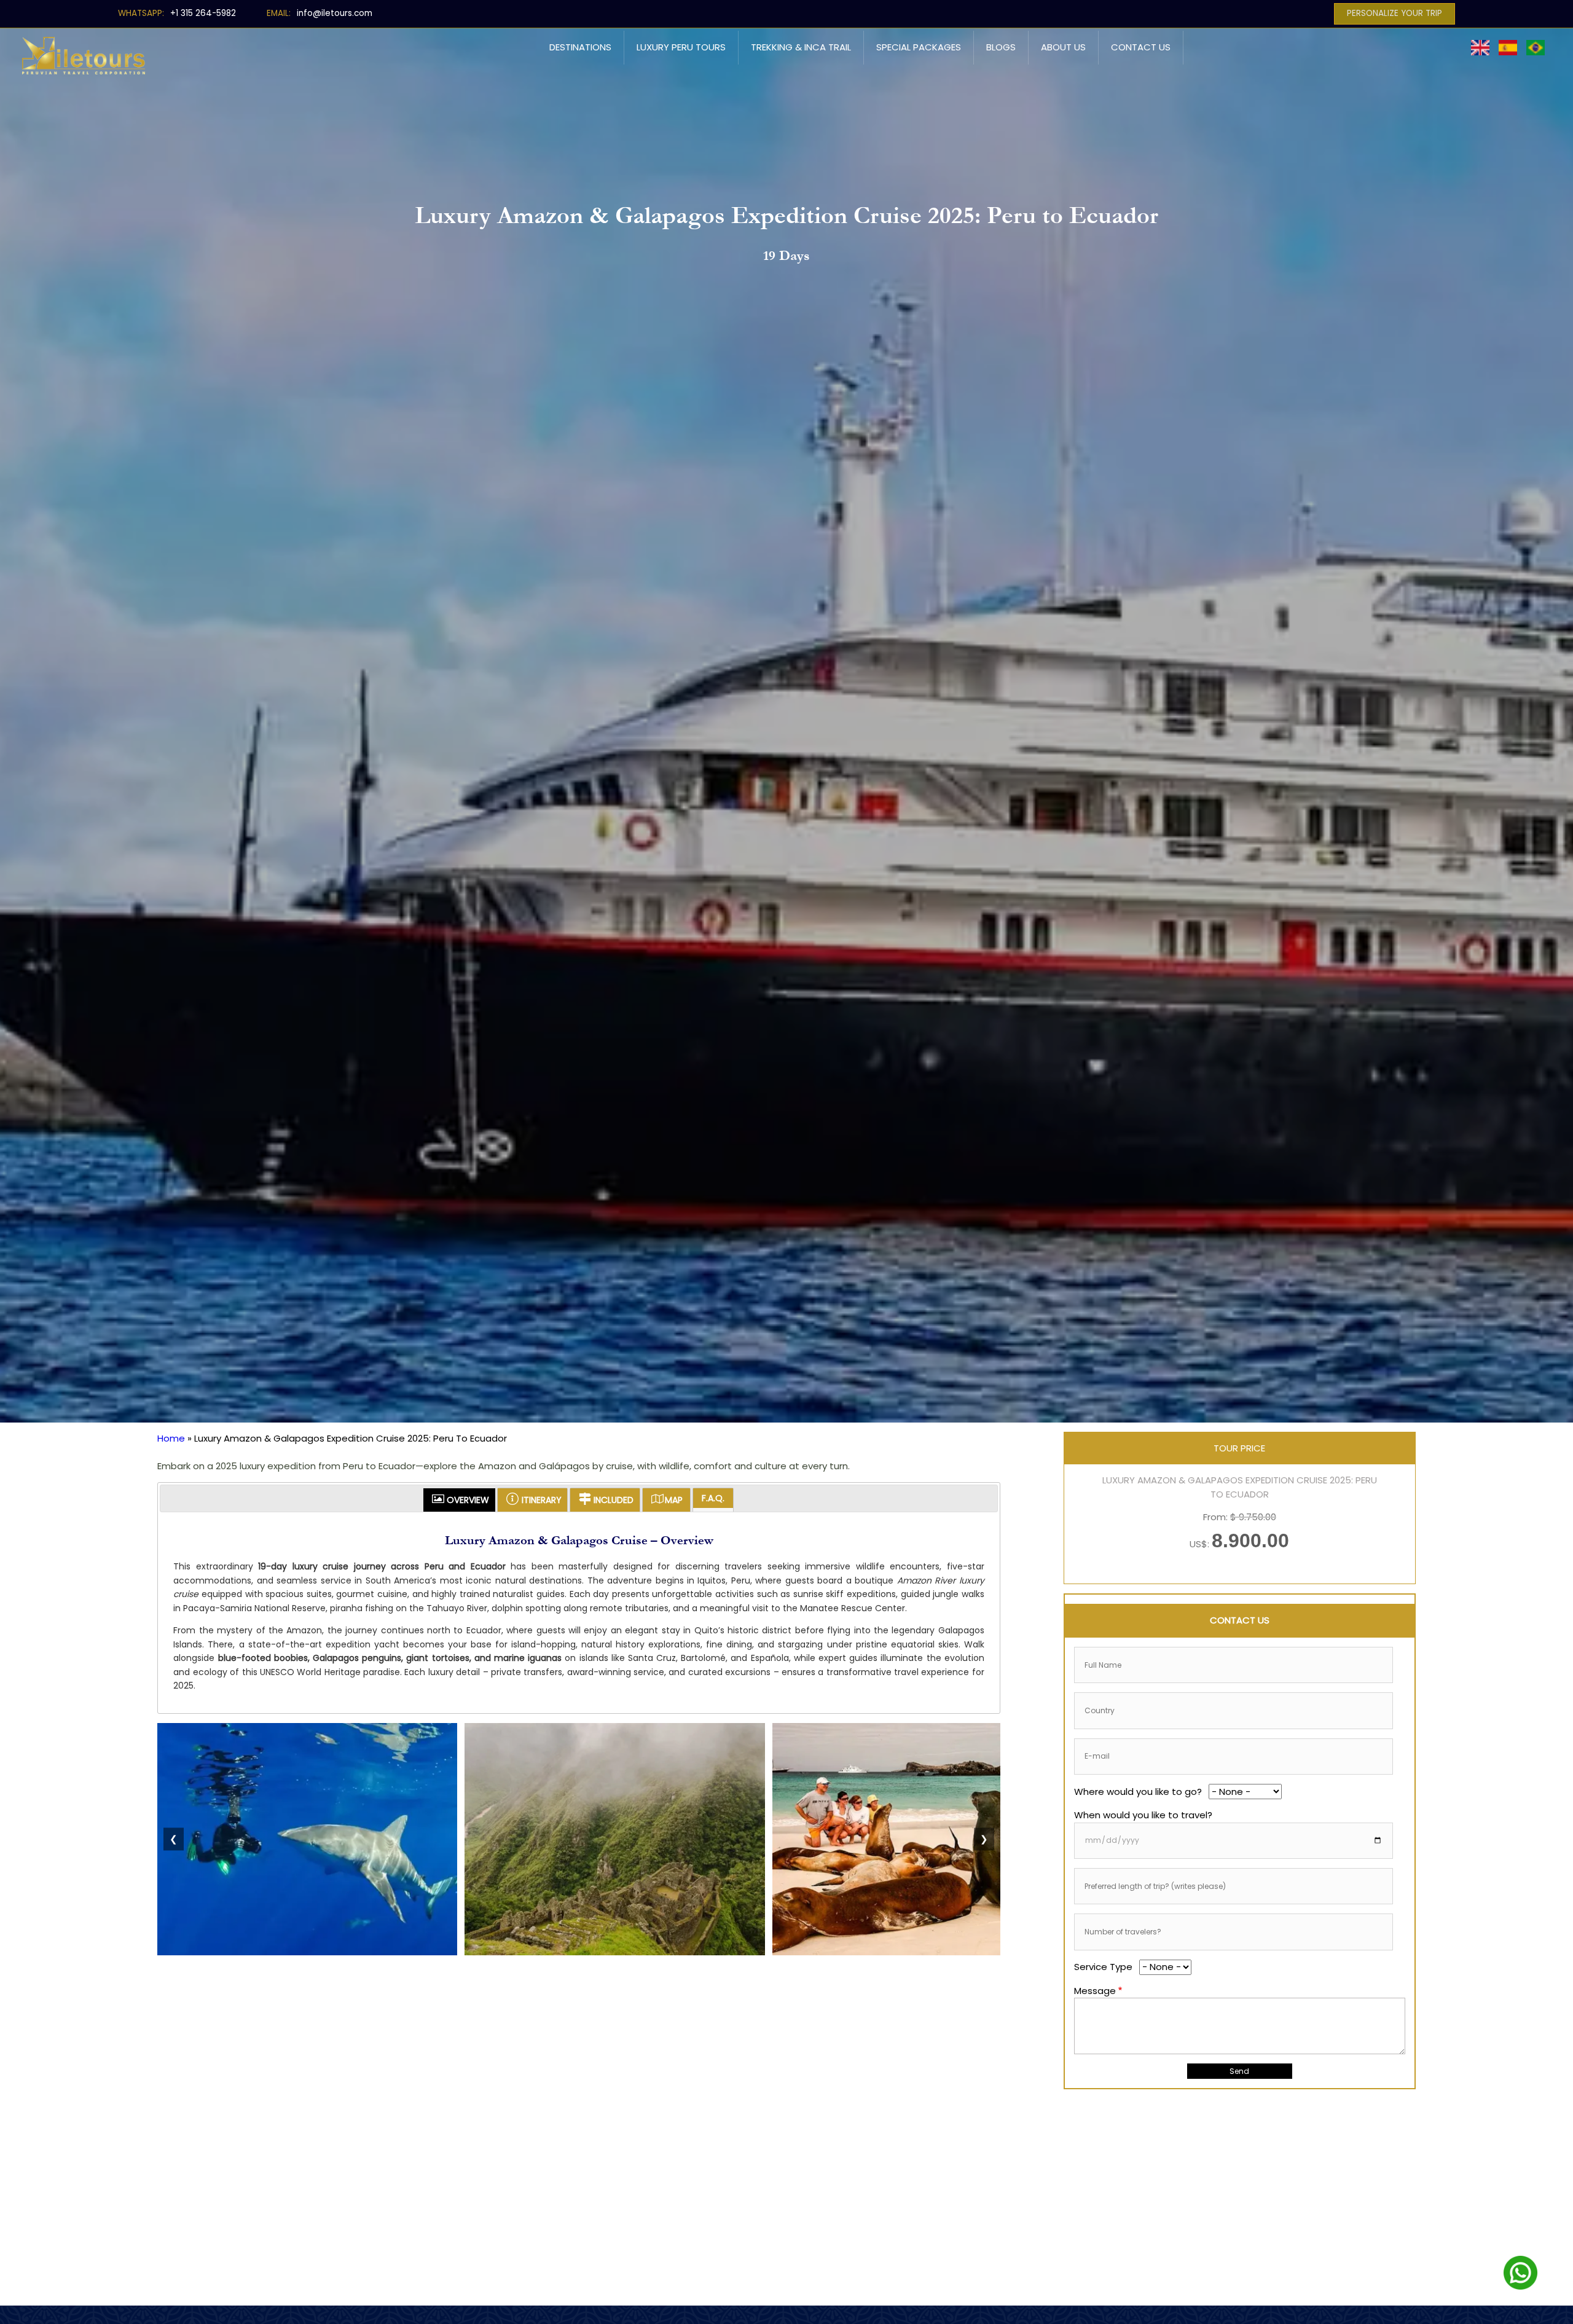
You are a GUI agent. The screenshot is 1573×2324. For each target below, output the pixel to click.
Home (171, 1438)
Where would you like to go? (1138, 1792)
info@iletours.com (335, 13)
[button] (307, 1952)
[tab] (459, 1500)
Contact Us (1141, 47)
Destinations (580, 47)
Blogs (1001, 47)
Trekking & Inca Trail (801, 47)
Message (1095, 1991)
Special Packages (919, 47)
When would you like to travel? (1143, 1815)
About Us (1063, 47)
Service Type (1103, 1967)
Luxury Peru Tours (681, 47)
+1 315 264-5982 (203, 13)
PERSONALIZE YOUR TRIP (1395, 13)
